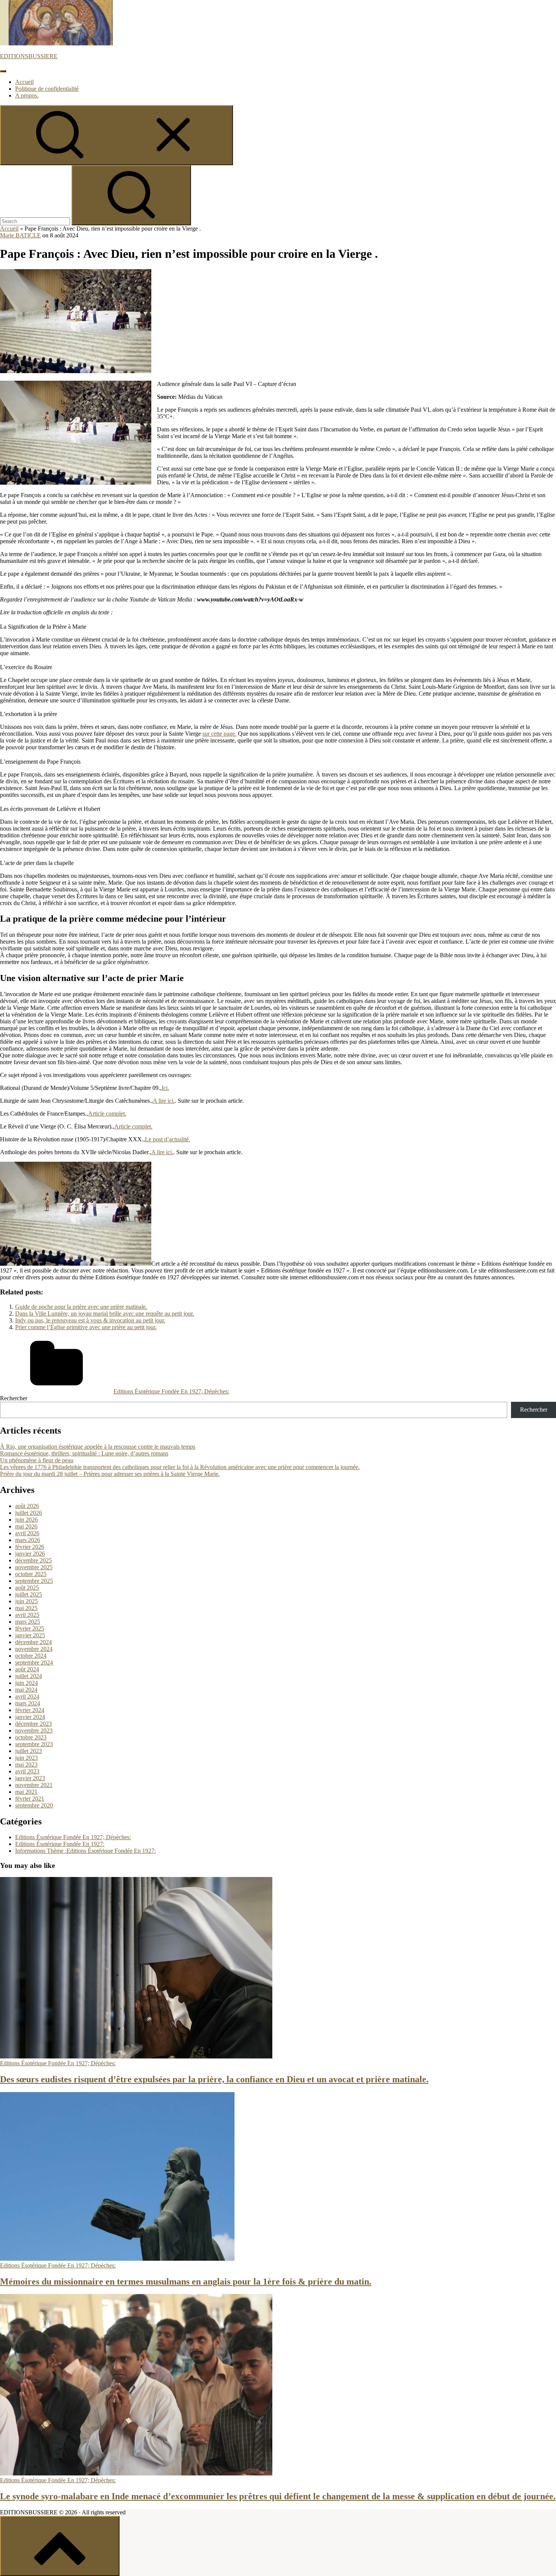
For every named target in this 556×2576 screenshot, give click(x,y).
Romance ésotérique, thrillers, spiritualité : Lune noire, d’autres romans (84, 1453)
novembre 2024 (34, 1649)
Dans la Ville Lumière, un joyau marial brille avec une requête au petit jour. (105, 1314)
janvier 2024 (30, 1717)
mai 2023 (26, 1765)
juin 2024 (26, 1683)
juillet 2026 (29, 1513)
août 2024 (27, 1669)
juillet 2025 (29, 1594)
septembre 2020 (34, 1805)
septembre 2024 (34, 1662)
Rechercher (14, 1398)
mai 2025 (26, 1608)
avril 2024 (27, 1696)
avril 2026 (27, 1533)
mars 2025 (28, 1622)
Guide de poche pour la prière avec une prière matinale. (81, 1307)
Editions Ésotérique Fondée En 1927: (60, 1844)
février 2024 (30, 1710)
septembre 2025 (34, 1581)
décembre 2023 (33, 1724)
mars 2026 (28, 1540)
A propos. (27, 95)
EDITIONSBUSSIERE (29, 56)
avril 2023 (27, 1771)
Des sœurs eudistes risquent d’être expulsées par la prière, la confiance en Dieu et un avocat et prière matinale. (214, 2079)
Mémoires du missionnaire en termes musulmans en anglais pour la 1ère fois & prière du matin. (186, 2282)
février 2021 (30, 1799)
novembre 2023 (34, 1731)
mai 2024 (26, 1690)
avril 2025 (27, 1615)
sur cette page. (219, 734)
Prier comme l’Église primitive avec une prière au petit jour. (86, 1327)
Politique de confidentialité (47, 89)
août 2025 (27, 1588)
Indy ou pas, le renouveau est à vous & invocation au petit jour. (90, 1320)
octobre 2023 (31, 1737)
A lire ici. (164, 1101)
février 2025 (30, 1628)
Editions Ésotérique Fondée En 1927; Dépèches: (171, 1391)
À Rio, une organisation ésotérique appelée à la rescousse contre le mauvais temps (98, 1447)
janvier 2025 (30, 1635)
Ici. (165, 1088)
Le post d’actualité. (168, 1139)
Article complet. (107, 1114)
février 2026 (30, 1547)
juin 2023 (26, 1758)
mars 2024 (28, 1703)
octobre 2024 (31, 1656)
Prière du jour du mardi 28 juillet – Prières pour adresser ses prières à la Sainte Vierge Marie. (110, 1474)
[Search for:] (36, 221)
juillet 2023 (29, 1751)
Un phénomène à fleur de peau (37, 1460)
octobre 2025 (31, 1574)
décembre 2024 (33, 1642)
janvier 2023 (30, 1778)
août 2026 (27, 1506)
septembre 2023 (34, 1744)
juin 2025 (26, 1601)
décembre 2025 (33, 1560)
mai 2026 (26, 1526)
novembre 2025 (34, 1567)
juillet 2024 (29, 1676)
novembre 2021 (34, 1785)
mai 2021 (26, 1792)
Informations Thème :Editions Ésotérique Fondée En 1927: (85, 1851)
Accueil (24, 82)
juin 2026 (26, 1520)
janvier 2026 (30, 1554)
